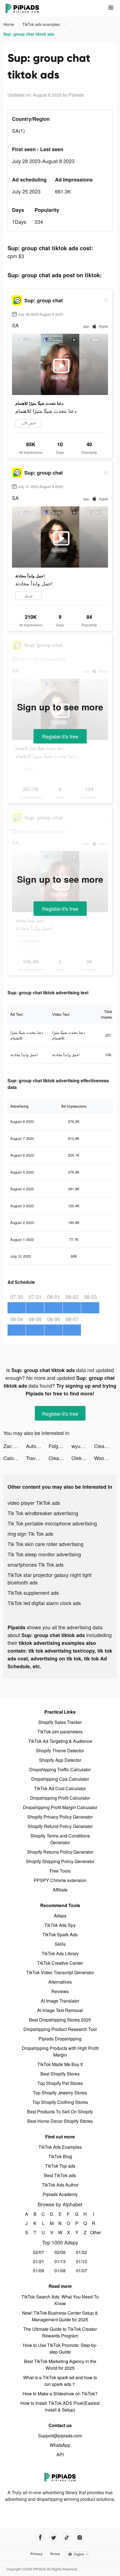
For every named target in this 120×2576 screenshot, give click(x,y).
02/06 (60, 2252)
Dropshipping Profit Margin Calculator (60, 1807)
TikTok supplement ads (33, 1593)
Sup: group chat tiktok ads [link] (29, 34)
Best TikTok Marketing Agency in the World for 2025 (60, 2365)
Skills (60, 1944)
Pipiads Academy (60, 2194)
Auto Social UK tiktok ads (37, 1446)
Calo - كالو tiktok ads (15, 1458)
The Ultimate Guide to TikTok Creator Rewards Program (60, 2332)
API (60, 2454)
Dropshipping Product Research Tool (60, 2029)
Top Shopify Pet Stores (60, 2083)
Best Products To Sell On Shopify (60, 2112)
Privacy (37, 2554)
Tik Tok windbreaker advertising (43, 1513)
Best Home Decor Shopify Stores (60, 2121)
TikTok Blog (60, 2156)
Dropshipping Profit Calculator (60, 1798)
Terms (55, 2554)
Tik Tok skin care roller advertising (45, 1544)
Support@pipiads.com (60, 2436)
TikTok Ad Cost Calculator (60, 1788)
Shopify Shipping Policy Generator (60, 1861)
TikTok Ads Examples (60, 2147)
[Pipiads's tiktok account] (67, 2537)
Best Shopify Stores (60, 2074)
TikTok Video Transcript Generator (60, 1972)
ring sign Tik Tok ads (30, 1534)
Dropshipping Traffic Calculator (60, 1769)
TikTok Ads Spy (60, 1925)
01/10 (81, 2261)
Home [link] (9, 24)
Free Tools (60, 1871)
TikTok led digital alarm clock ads (44, 1603)
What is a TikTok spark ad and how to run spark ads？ (60, 2381)
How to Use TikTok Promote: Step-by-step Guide (60, 2348)
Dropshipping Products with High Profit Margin (60, 2051)
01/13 (60, 2261)
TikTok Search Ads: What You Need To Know (60, 2300)
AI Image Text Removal (60, 2010)
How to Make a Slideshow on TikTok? (60, 2394)
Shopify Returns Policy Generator (60, 1852)
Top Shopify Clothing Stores (60, 2102)
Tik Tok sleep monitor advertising (44, 1554)
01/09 (39, 2270)
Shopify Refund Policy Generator (60, 1826)
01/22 (81, 2252)
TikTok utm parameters (60, 1732)
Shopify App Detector (60, 1760)
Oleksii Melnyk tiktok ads (83, 1458)
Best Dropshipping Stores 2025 (60, 2020)
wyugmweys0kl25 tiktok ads (83, 1446)
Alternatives (60, 1982)
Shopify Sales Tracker (60, 1722)
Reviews (60, 1991)
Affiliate (60, 1890)
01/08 (60, 2270)
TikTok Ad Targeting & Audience (60, 1741)
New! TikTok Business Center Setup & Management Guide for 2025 (60, 2316)
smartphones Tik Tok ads (36, 1564)
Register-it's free (60, 736)
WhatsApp (60, 2445)
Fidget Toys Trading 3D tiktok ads (60, 1446)
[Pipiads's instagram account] (80, 2537)
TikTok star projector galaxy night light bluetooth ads (50, 1578)
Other (94, 2232)
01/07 (81, 2270)
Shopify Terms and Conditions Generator (60, 1839)
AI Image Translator (60, 2001)
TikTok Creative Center (60, 1963)
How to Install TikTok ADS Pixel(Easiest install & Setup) (60, 2406)
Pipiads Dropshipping (60, 2039)
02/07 (39, 2252)
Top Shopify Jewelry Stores (60, 2093)
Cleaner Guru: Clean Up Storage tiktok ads (105, 1446)
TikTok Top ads (60, 2166)
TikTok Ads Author (60, 2185)
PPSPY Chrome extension (60, 1880)
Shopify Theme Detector (60, 1751)
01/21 (39, 2261)
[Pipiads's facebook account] (40, 2537)
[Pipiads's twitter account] (53, 2537)
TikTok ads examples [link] (42, 24)
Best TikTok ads (60, 2175)
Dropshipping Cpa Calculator (60, 1779)
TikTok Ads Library (60, 1953)
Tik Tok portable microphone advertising (52, 1523)
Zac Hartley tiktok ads (15, 1446)
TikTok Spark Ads (60, 1935)
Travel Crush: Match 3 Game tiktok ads (37, 1458)
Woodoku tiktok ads (105, 1458)
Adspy (60, 1916)
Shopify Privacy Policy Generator (60, 1817)
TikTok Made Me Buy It (60, 2064)
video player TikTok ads (34, 1503)
